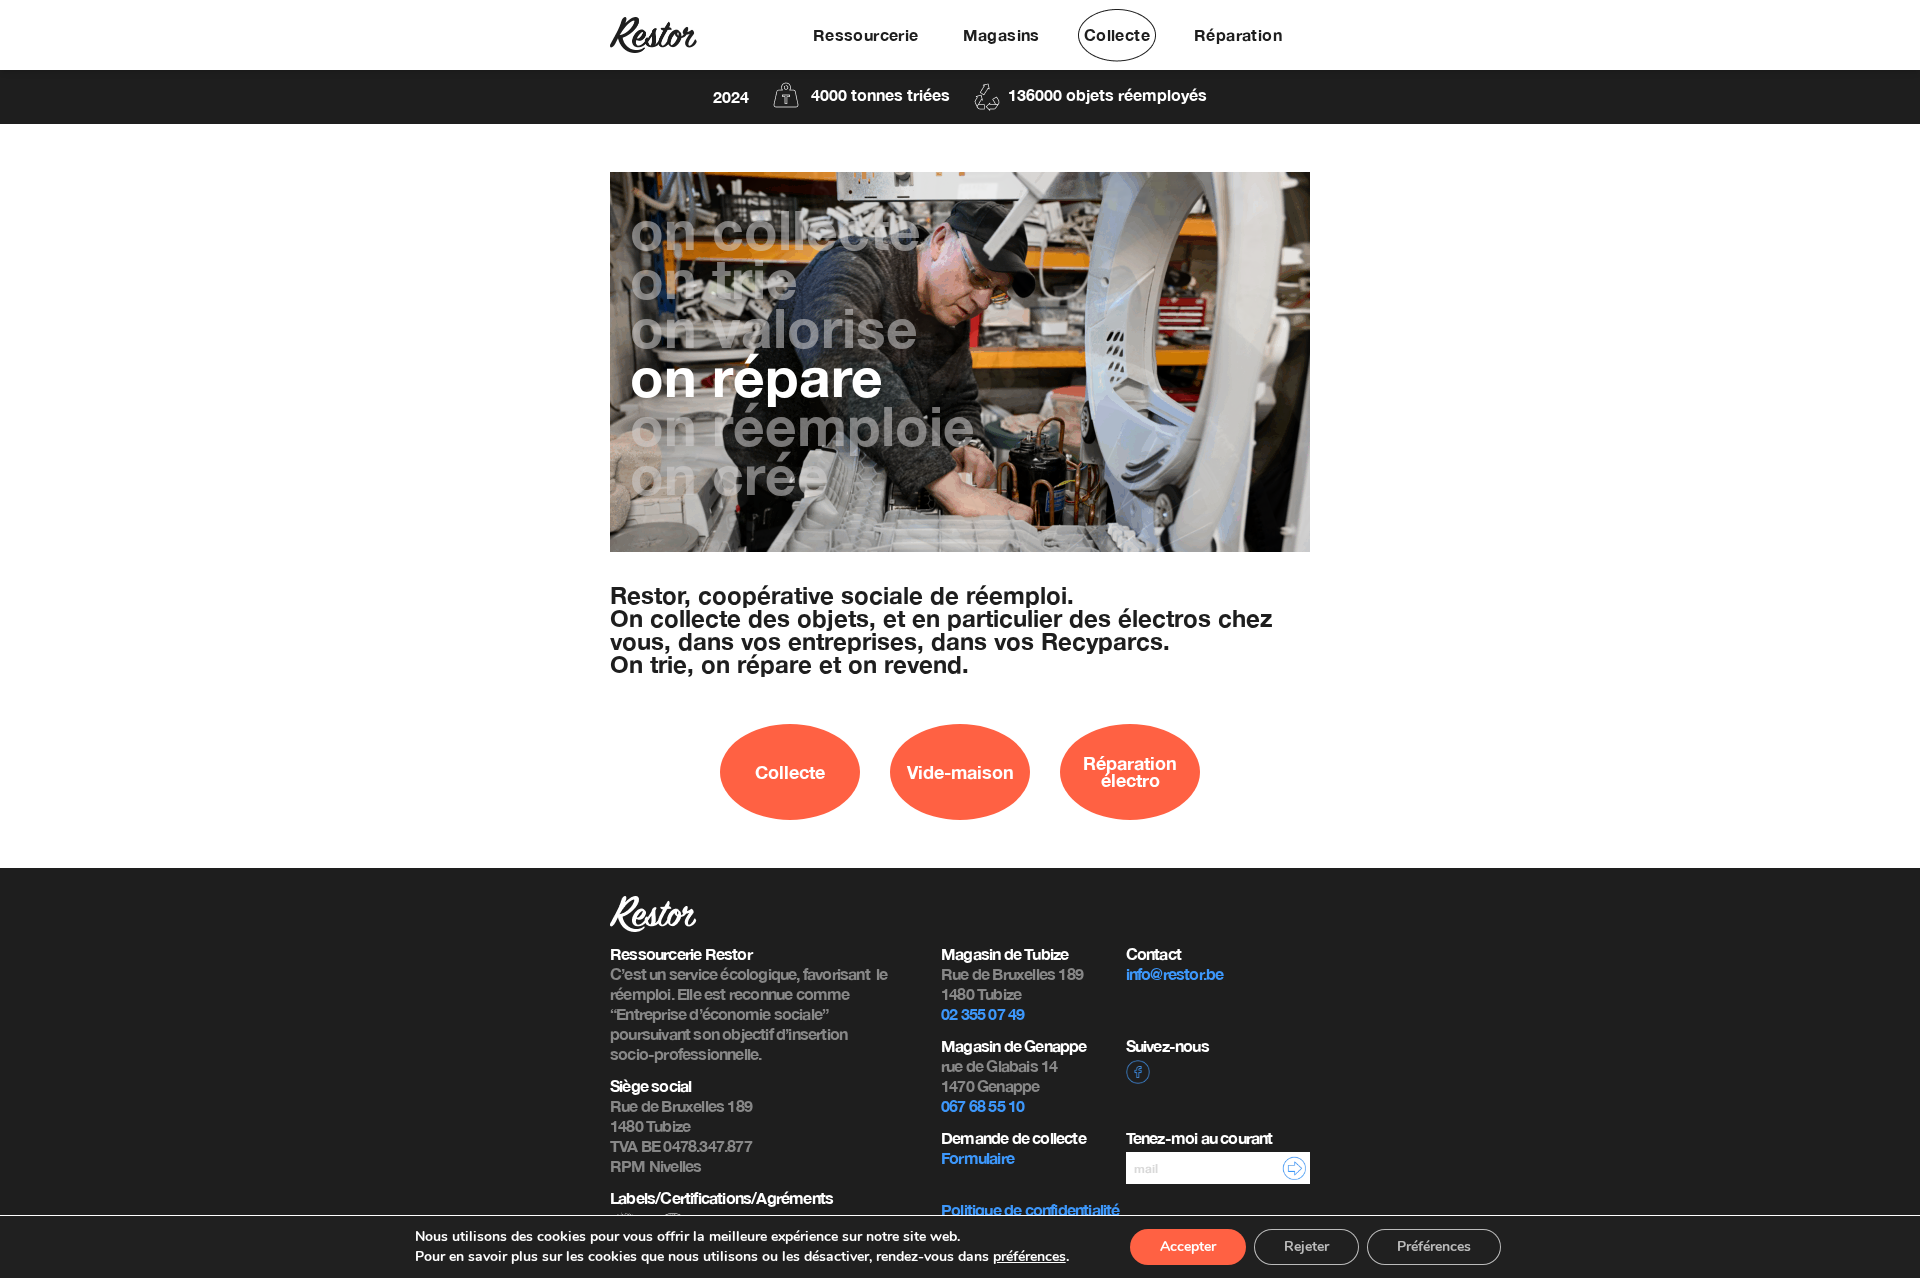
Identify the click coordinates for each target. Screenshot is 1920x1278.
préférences (1029, 1256)
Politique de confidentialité (1030, 1209)
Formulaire (977, 1157)
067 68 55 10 (982, 1105)
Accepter (1188, 1246)
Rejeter (1306, 1246)
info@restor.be (1175, 973)
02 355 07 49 (982, 1013)
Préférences (1434, 1246)
